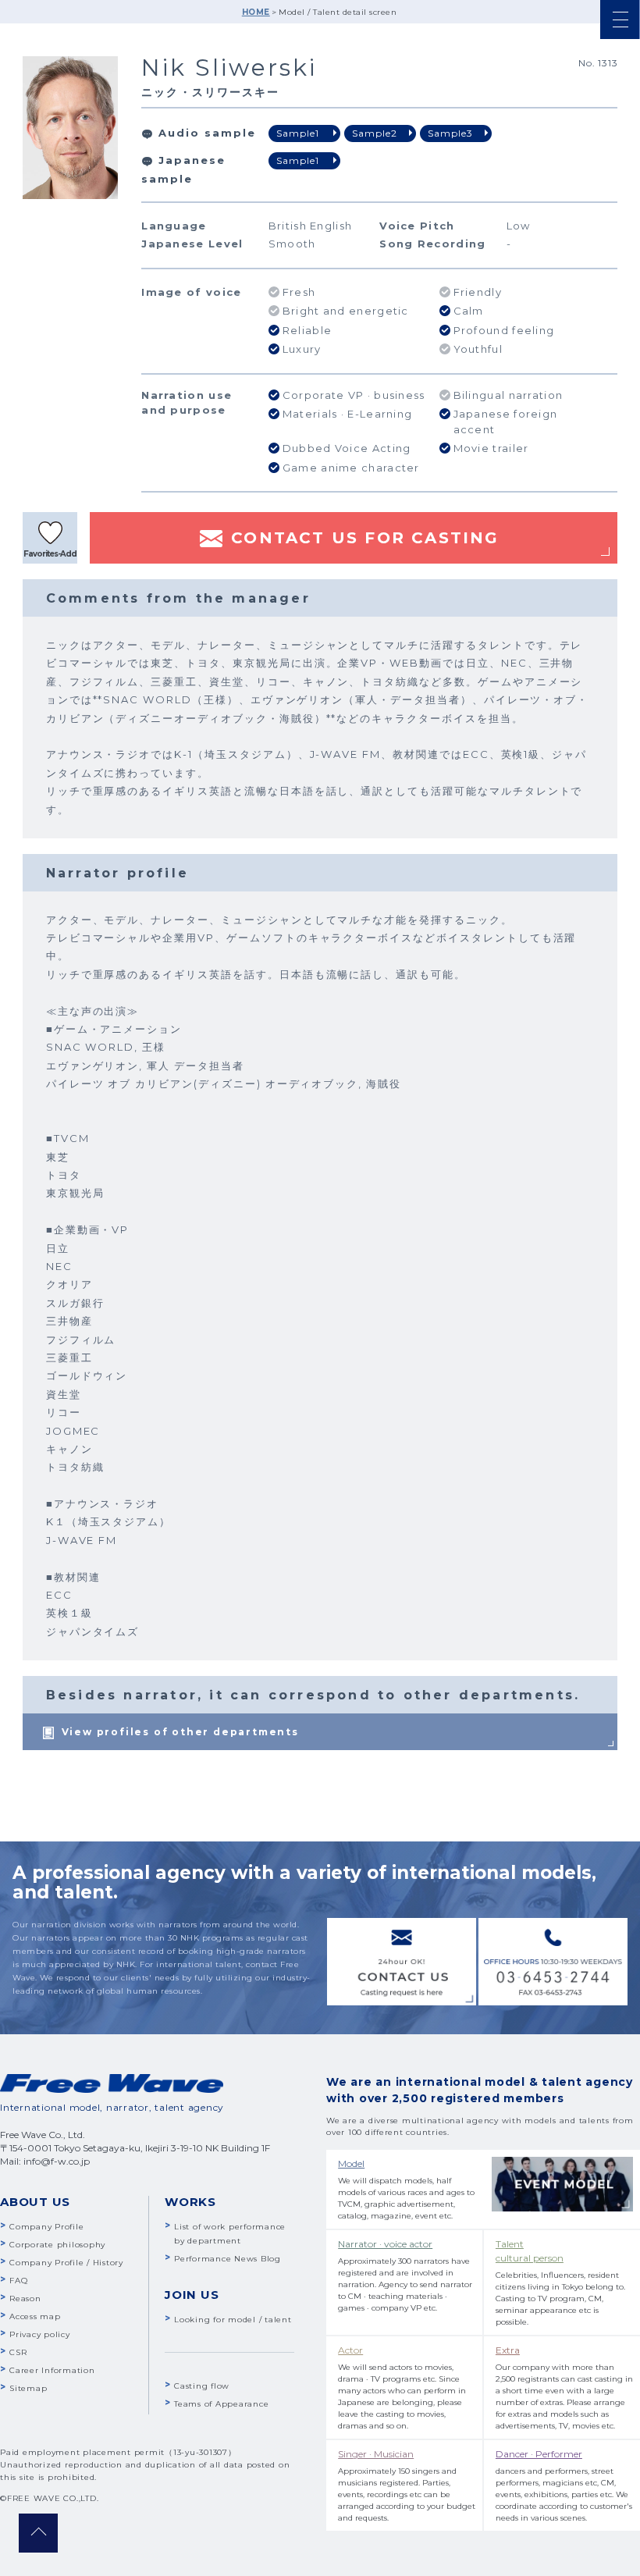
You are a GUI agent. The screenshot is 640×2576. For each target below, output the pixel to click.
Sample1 (298, 133)
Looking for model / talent (233, 2320)
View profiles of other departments (180, 1732)
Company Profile (46, 2227)
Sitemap (28, 2388)
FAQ (18, 2281)
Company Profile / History (66, 2263)
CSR (18, 2352)
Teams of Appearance (221, 2404)
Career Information (52, 2370)
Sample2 (375, 133)
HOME (256, 12)
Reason (25, 2298)
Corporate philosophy (57, 2245)
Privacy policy (40, 2334)
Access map (35, 2316)
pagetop (38, 2533)
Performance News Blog (228, 2259)
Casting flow (202, 2386)
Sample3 (450, 133)
